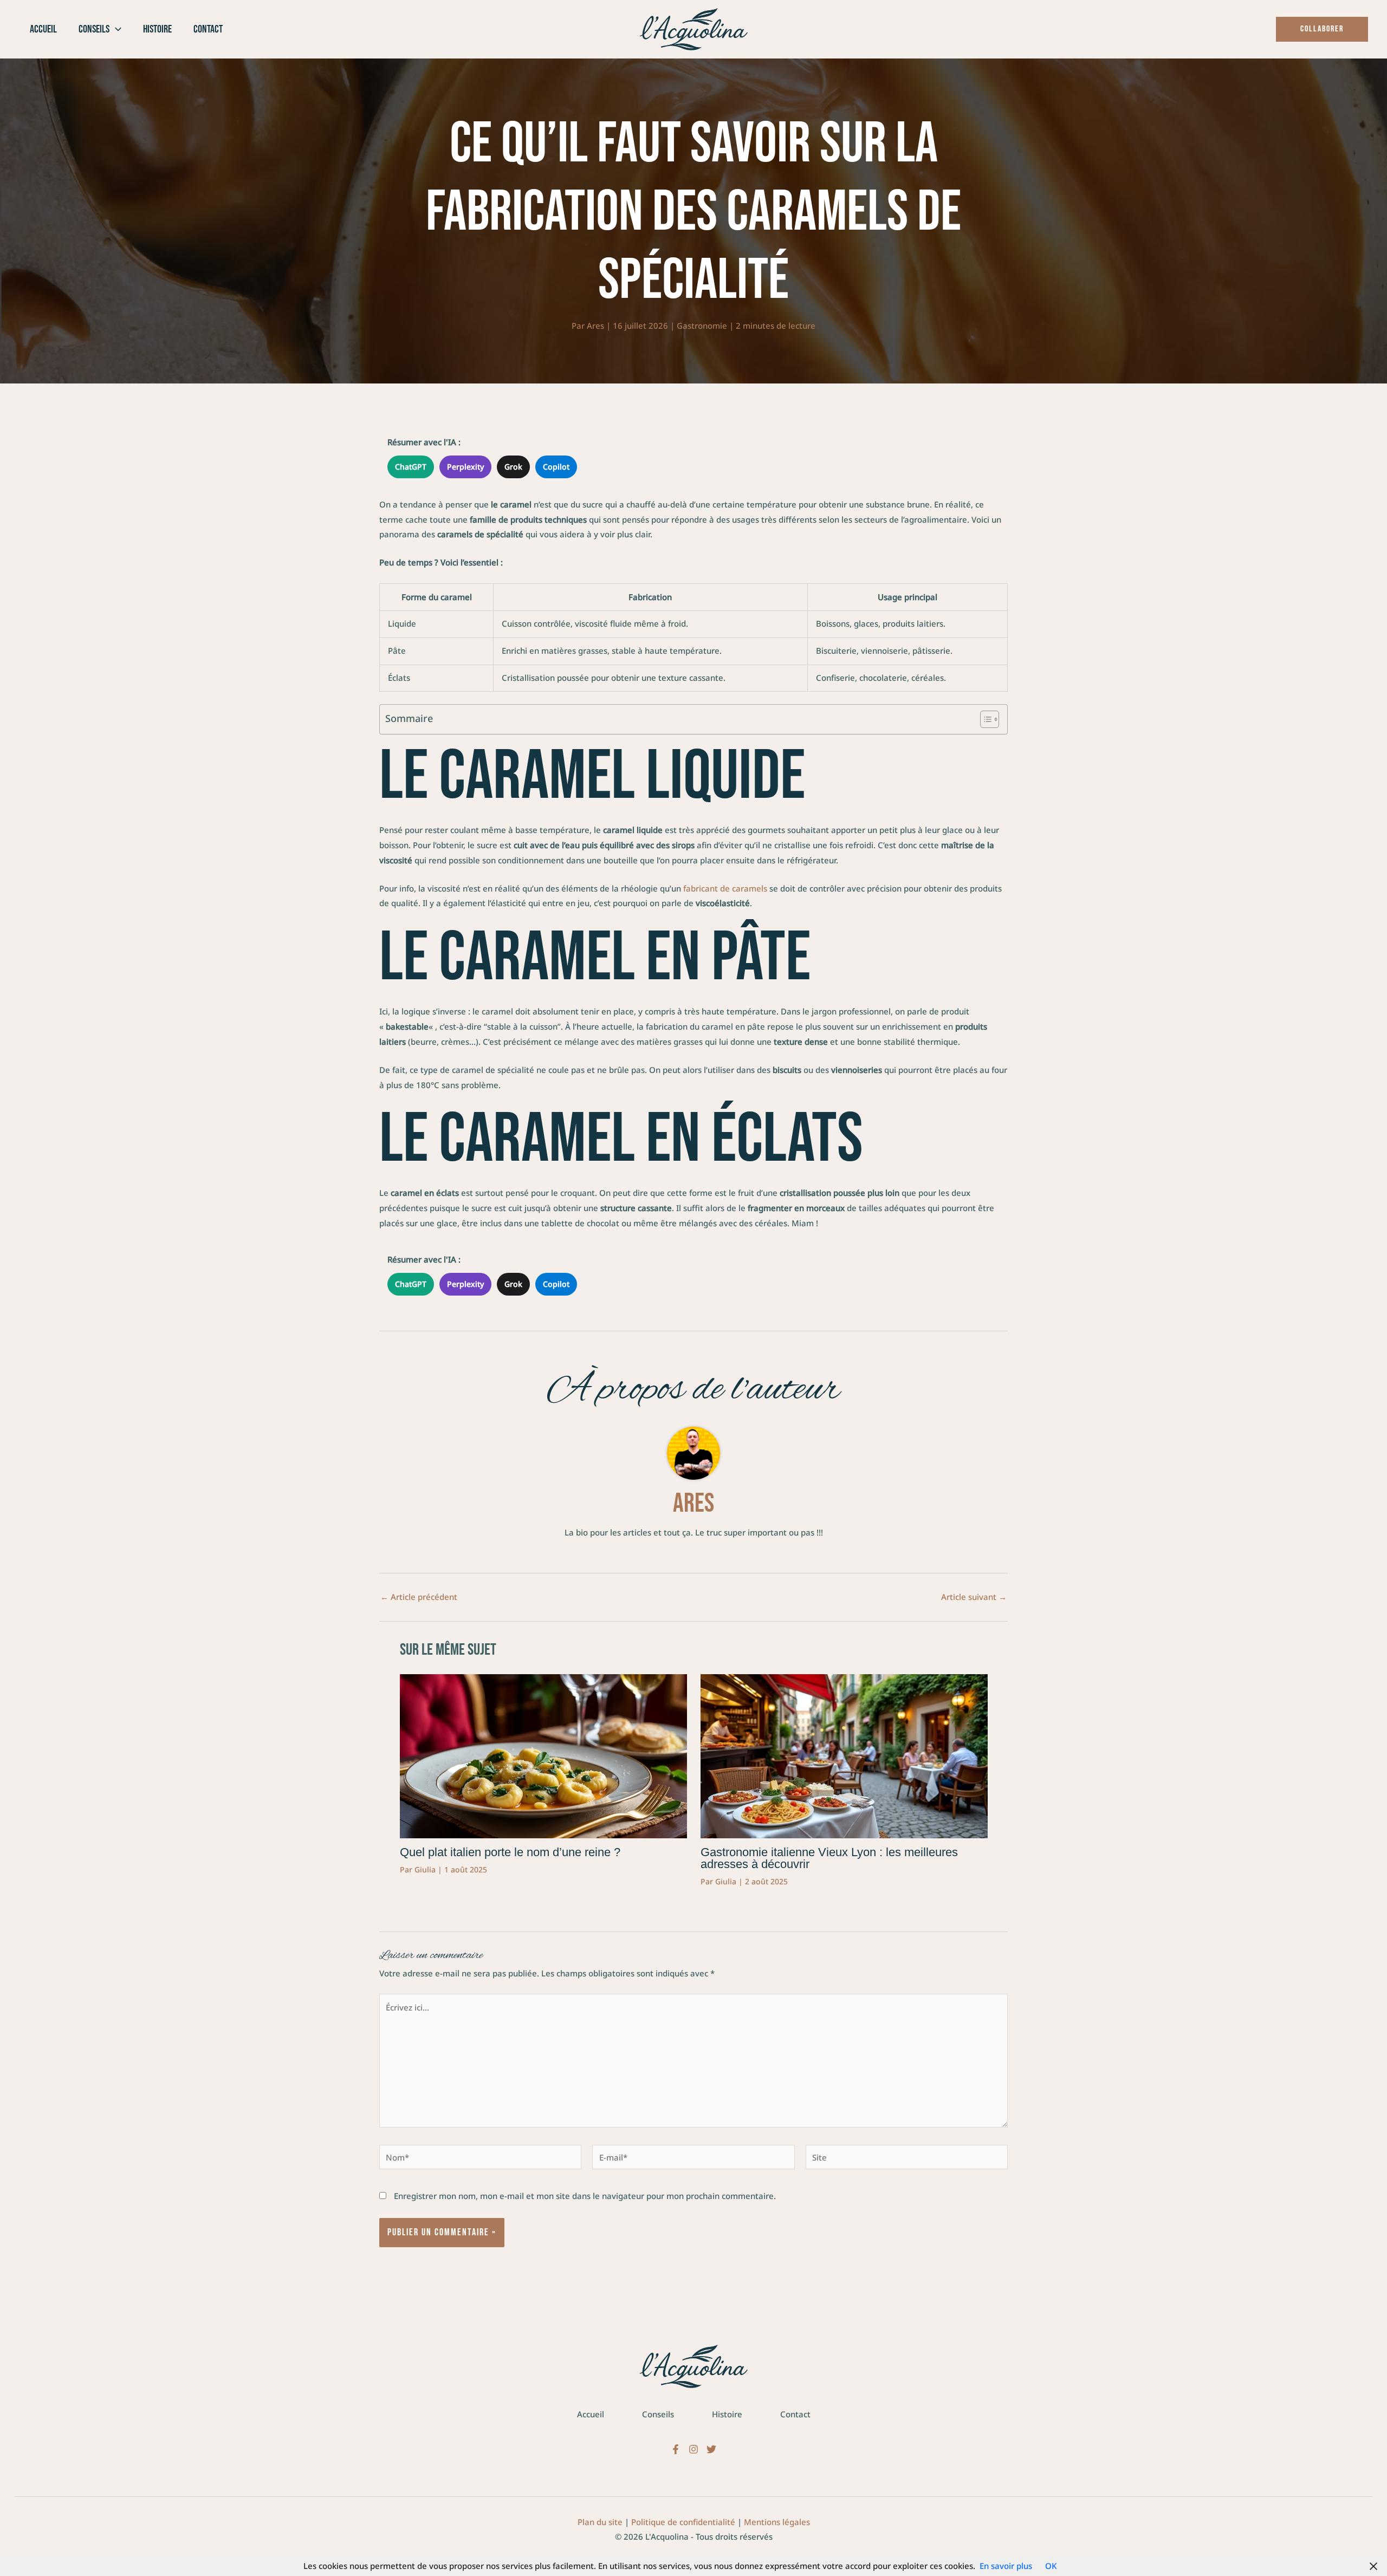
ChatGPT (411, 467)
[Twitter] (711, 2449)
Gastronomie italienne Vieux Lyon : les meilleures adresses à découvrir (829, 1858)
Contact (795, 2414)
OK (1051, 2566)
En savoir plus (1006, 2566)
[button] (115, 29)
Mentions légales (777, 2522)
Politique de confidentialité (683, 2522)
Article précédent (419, 1597)
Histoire (727, 2414)
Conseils (658, 2414)
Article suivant (974, 1597)
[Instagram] (693, 2449)
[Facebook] (676, 2449)
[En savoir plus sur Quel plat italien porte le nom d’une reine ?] (543, 1755)
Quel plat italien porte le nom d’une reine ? (510, 1852)
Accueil (591, 2414)
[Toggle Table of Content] (984, 719)
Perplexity (465, 467)
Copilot (556, 467)
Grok (513, 467)
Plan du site (600, 2522)
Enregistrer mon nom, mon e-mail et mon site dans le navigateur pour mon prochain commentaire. (585, 2196)
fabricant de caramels (725, 888)
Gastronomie (702, 326)
